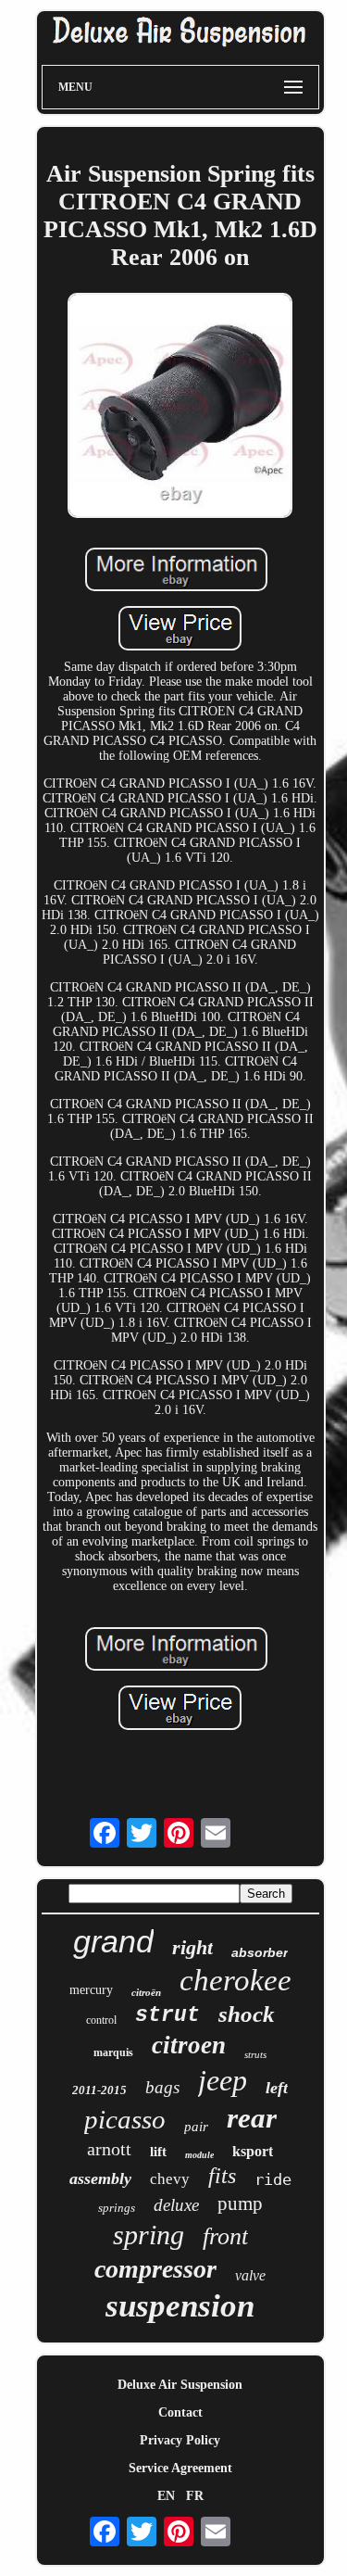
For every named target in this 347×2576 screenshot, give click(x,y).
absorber (260, 1952)
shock (247, 2014)
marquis (113, 2052)
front (225, 2236)
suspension (180, 2306)
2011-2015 (99, 2090)
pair (196, 2127)
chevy (170, 2179)
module (199, 2155)
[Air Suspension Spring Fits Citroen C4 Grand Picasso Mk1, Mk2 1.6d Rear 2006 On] (180, 407)
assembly (100, 2178)
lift (158, 2152)
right (192, 1947)
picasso (125, 2119)
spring (149, 2235)
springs (117, 2208)
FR (195, 2496)
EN (166, 2496)
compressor (155, 2269)
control (101, 2020)
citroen (189, 2045)
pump (240, 2203)
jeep (223, 2080)
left (277, 2088)
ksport (253, 2151)
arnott (109, 2149)
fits (222, 2176)
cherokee (235, 1980)
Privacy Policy (180, 2440)
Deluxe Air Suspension (180, 2385)
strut (167, 2015)
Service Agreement (180, 2468)
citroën (146, 1992)
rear (252, 2118)
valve (250, 2275)
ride (273, 2179)
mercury (91, 1990)
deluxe (176, 2205)
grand (113, 1941)
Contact (180, 2412)
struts (255, 2054)
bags (162, 2087)
